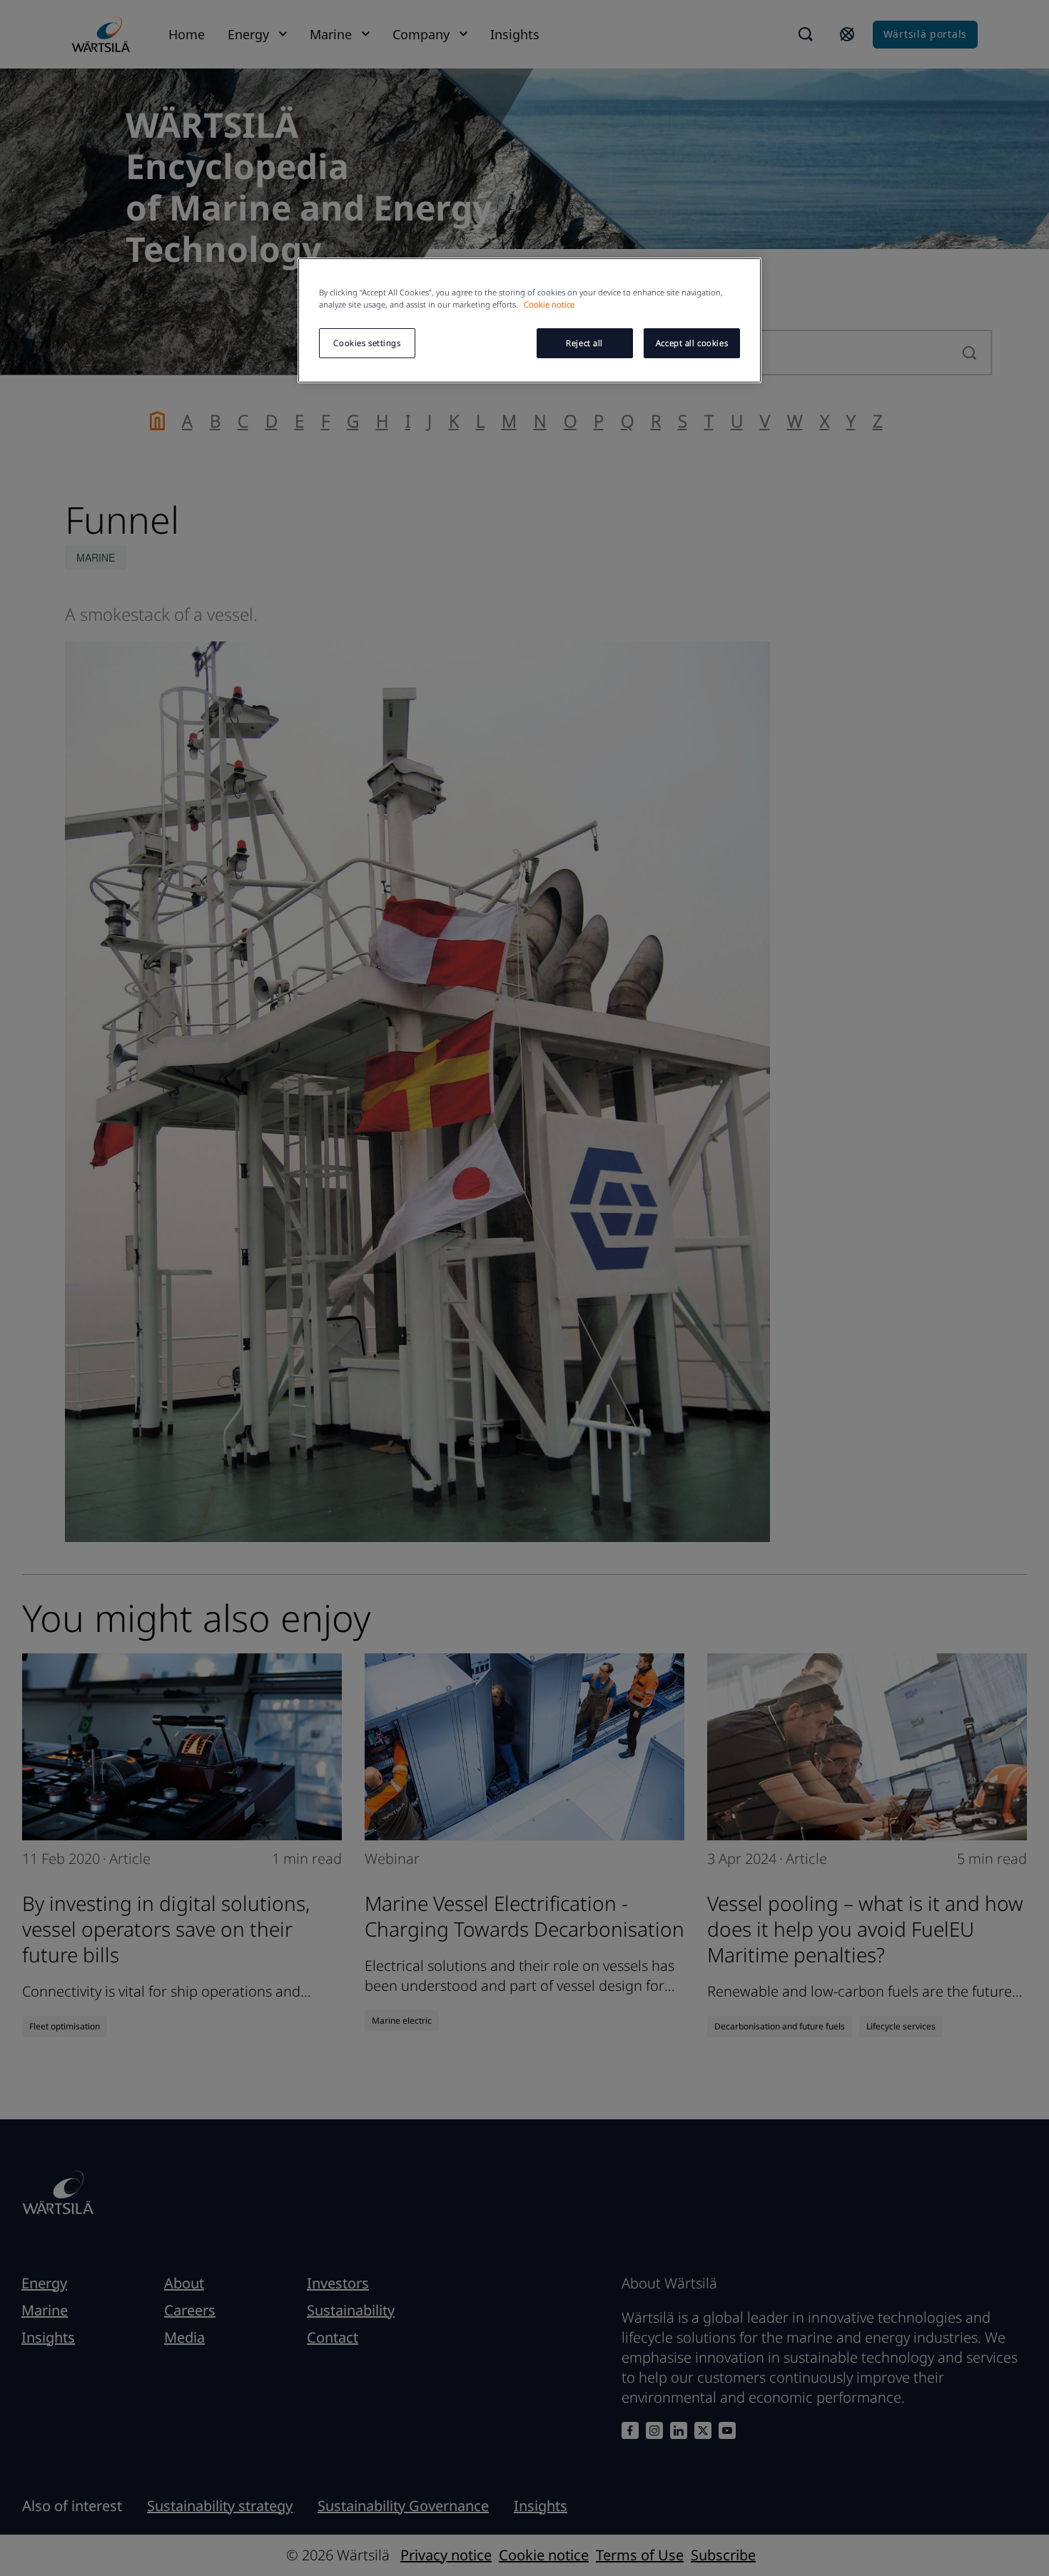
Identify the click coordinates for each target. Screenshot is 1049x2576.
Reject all (584, 343)
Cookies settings (367, 343)
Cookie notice (549, 304)
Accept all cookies (692, 343)
